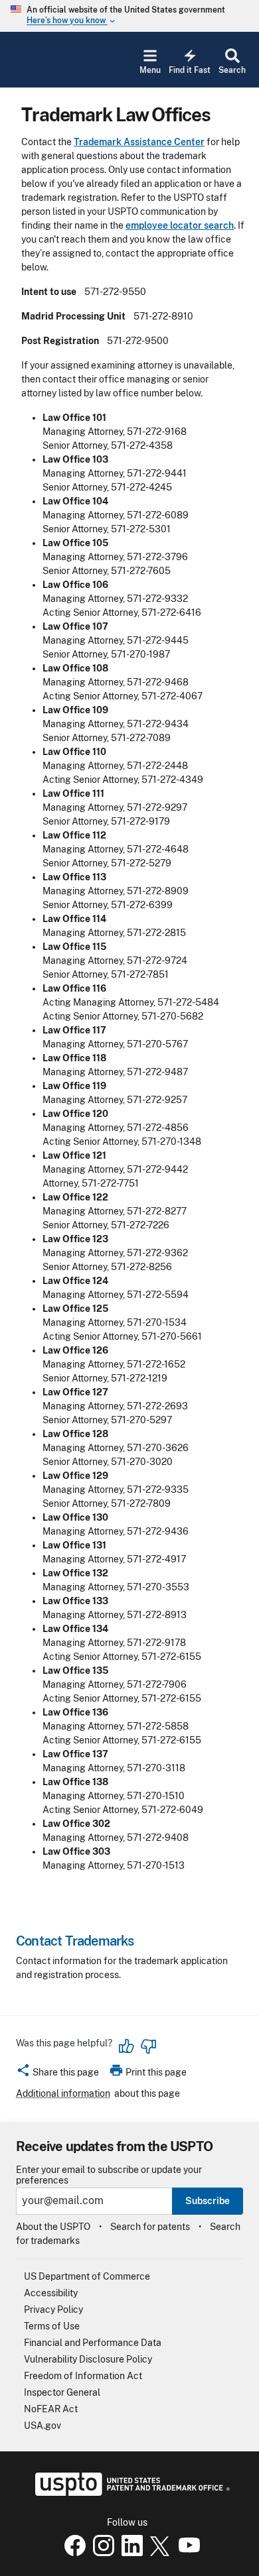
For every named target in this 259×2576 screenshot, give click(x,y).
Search (232, 70)
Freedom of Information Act (83, 2376)
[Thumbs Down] (148, 2046)
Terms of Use (52, 2326)
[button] (57, 2074)
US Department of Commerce (87, 2276)
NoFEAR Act (51, 2409)
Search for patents (150, 2227)
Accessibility (51, 2293)
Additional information (63, 2093)
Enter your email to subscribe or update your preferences (109, 2175)
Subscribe (208, 2201)
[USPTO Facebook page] (72, 2553)
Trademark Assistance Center (139, 142)
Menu (150, 70)
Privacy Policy (53, 2310)
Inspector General (62, 2392)
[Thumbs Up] (127, 2046)
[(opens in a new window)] (101, 2553)
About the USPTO (53, 2227)
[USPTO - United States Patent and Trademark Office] (130, 2492)
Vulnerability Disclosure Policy (88, 2359)
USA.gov (43, 2426)
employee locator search (180, 225)
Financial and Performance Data (93, 2343)
